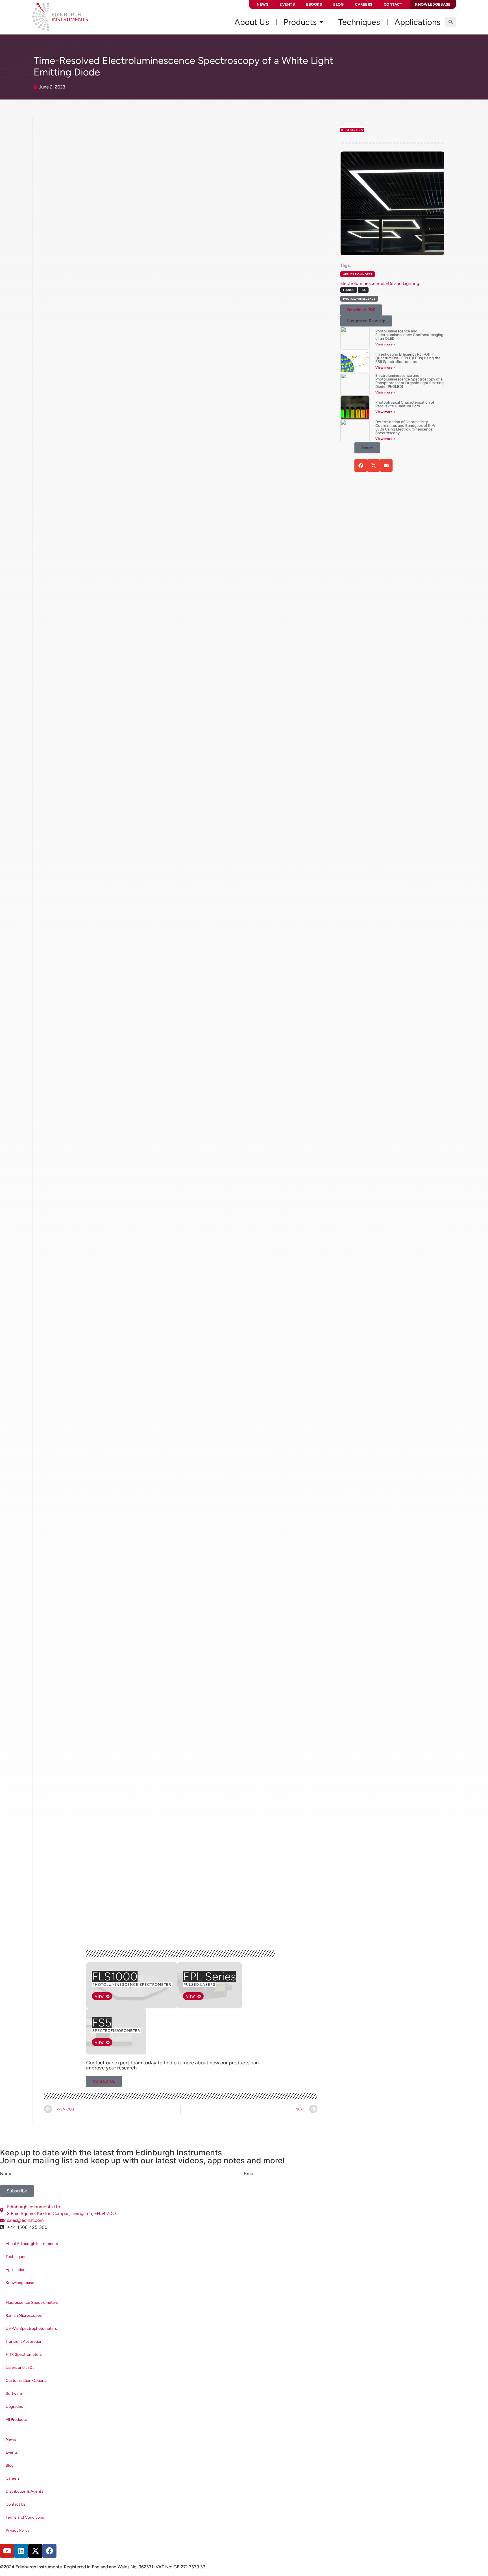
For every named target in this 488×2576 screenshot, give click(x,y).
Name (6, 2173)
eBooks (314, 4)
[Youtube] (7, 2551)
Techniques (16, 2257)
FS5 (102, 2023)
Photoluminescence (359, 299)
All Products (16, 2420)
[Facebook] (49, 2551)
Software (14, 2394)
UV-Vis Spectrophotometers (31, 2329)
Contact (393, 4)
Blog (338, 4)
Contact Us (16, 2504)
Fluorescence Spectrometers (32, 2303)
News (262, 4)
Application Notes (358, 274)
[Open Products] (321, 22)
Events (287, 4)
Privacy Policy (18, 2530)
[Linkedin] (21, 2551)
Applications (17, 2270)
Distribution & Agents (24, 2491)
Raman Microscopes (24, 2316)
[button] (450, 22)
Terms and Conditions (25, 2517)
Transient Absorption (24, 2342)
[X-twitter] (35, 2551)
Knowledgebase (20, 2283)
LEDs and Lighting (401, 283)
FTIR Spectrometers (24, 2355)
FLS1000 (115, 1976)
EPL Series (210, 1976)
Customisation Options (26, 2381)
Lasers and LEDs (20, 2368)
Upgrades (14, 2407)
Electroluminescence (362, 283)
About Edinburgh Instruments (32, 2244)
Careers (364, 4)
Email (250, 2173)
